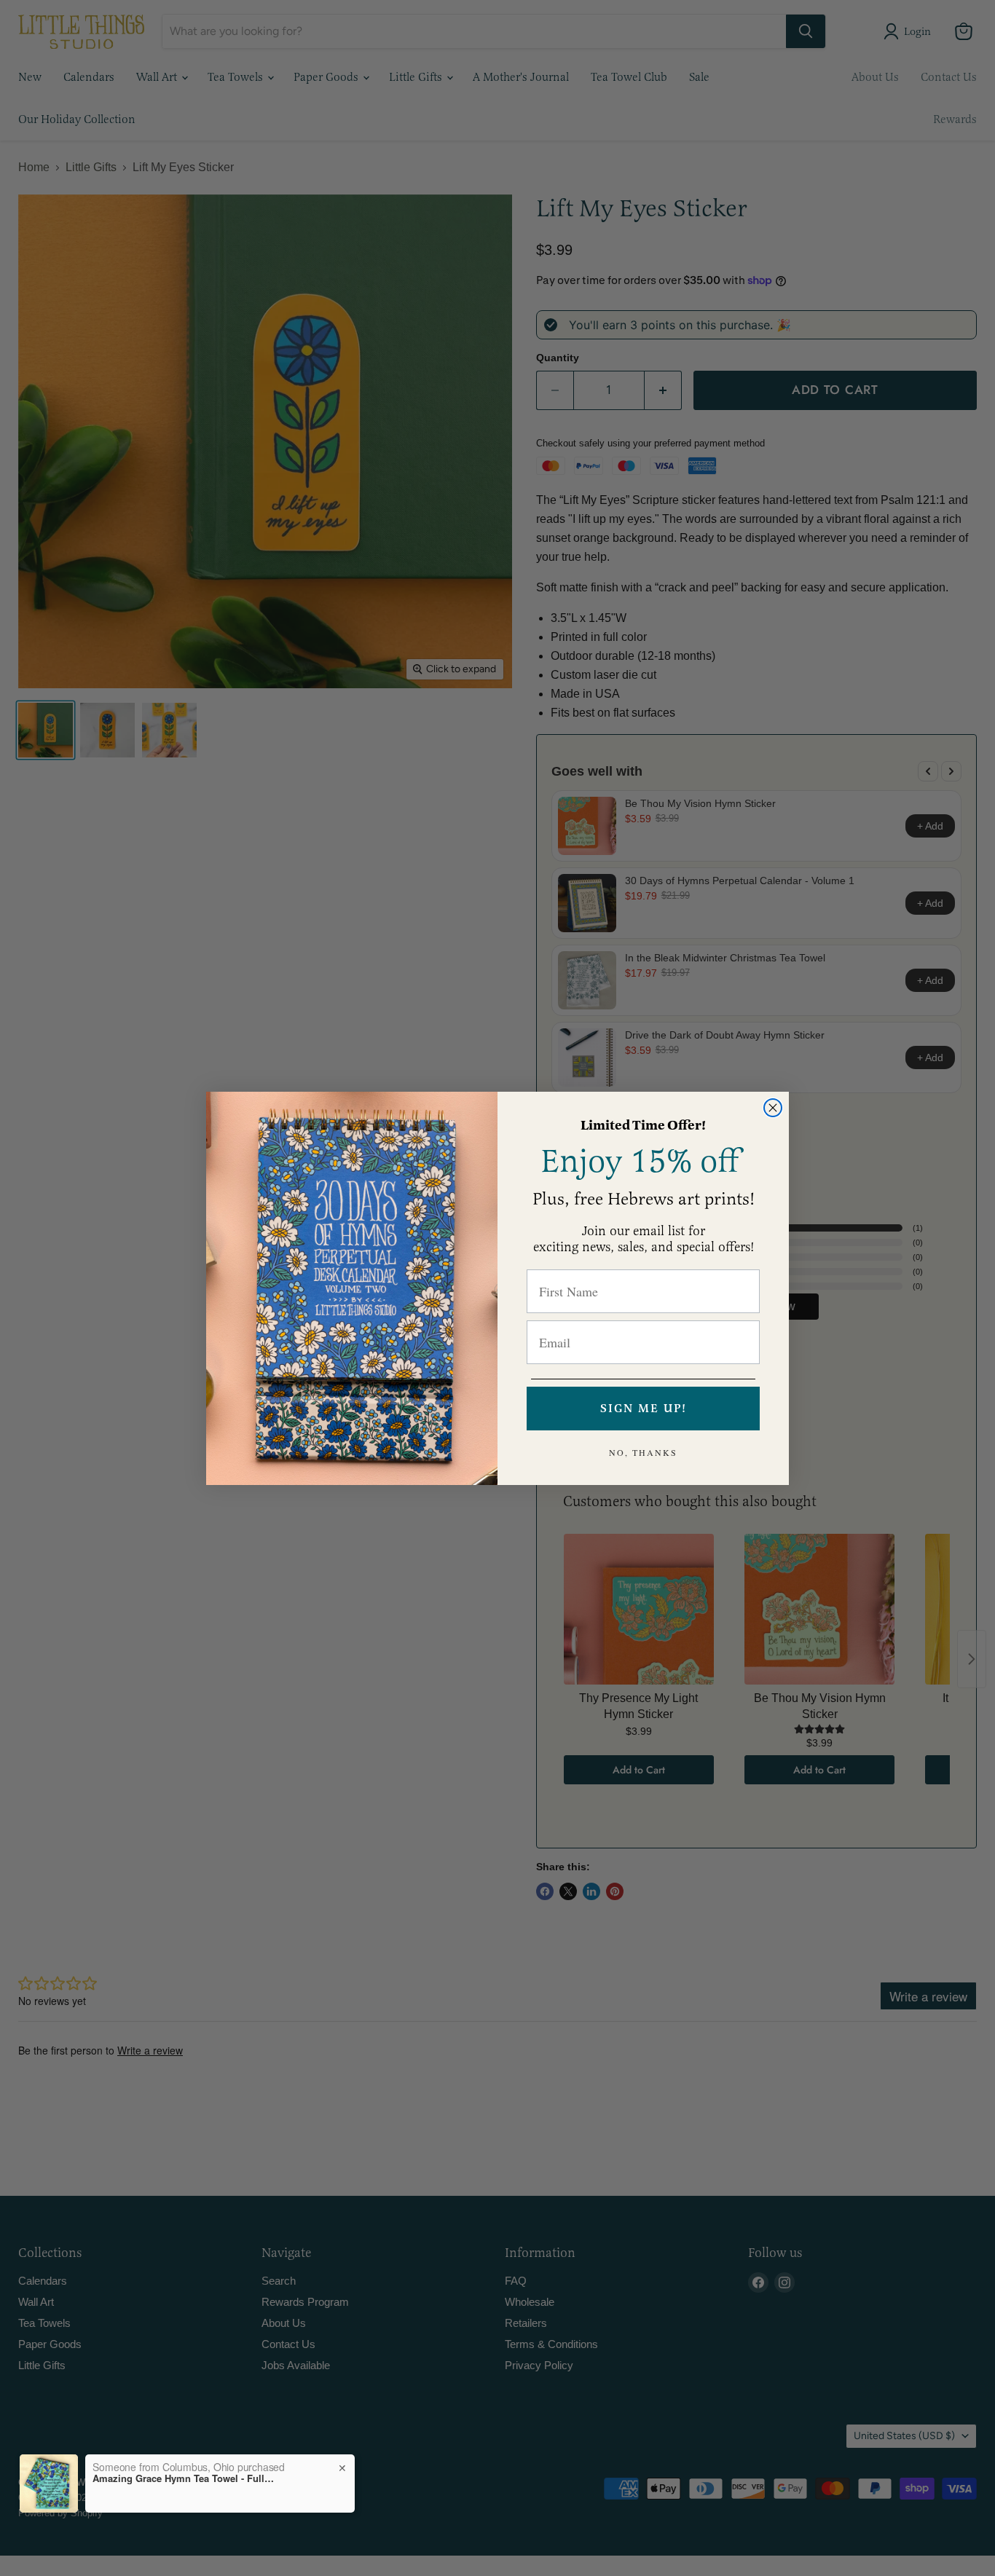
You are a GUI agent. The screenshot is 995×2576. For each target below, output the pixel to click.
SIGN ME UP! (644, 1409)
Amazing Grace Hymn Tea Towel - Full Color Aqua (184, 2478)
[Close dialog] (773, 1108)
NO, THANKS (643, 1452)
